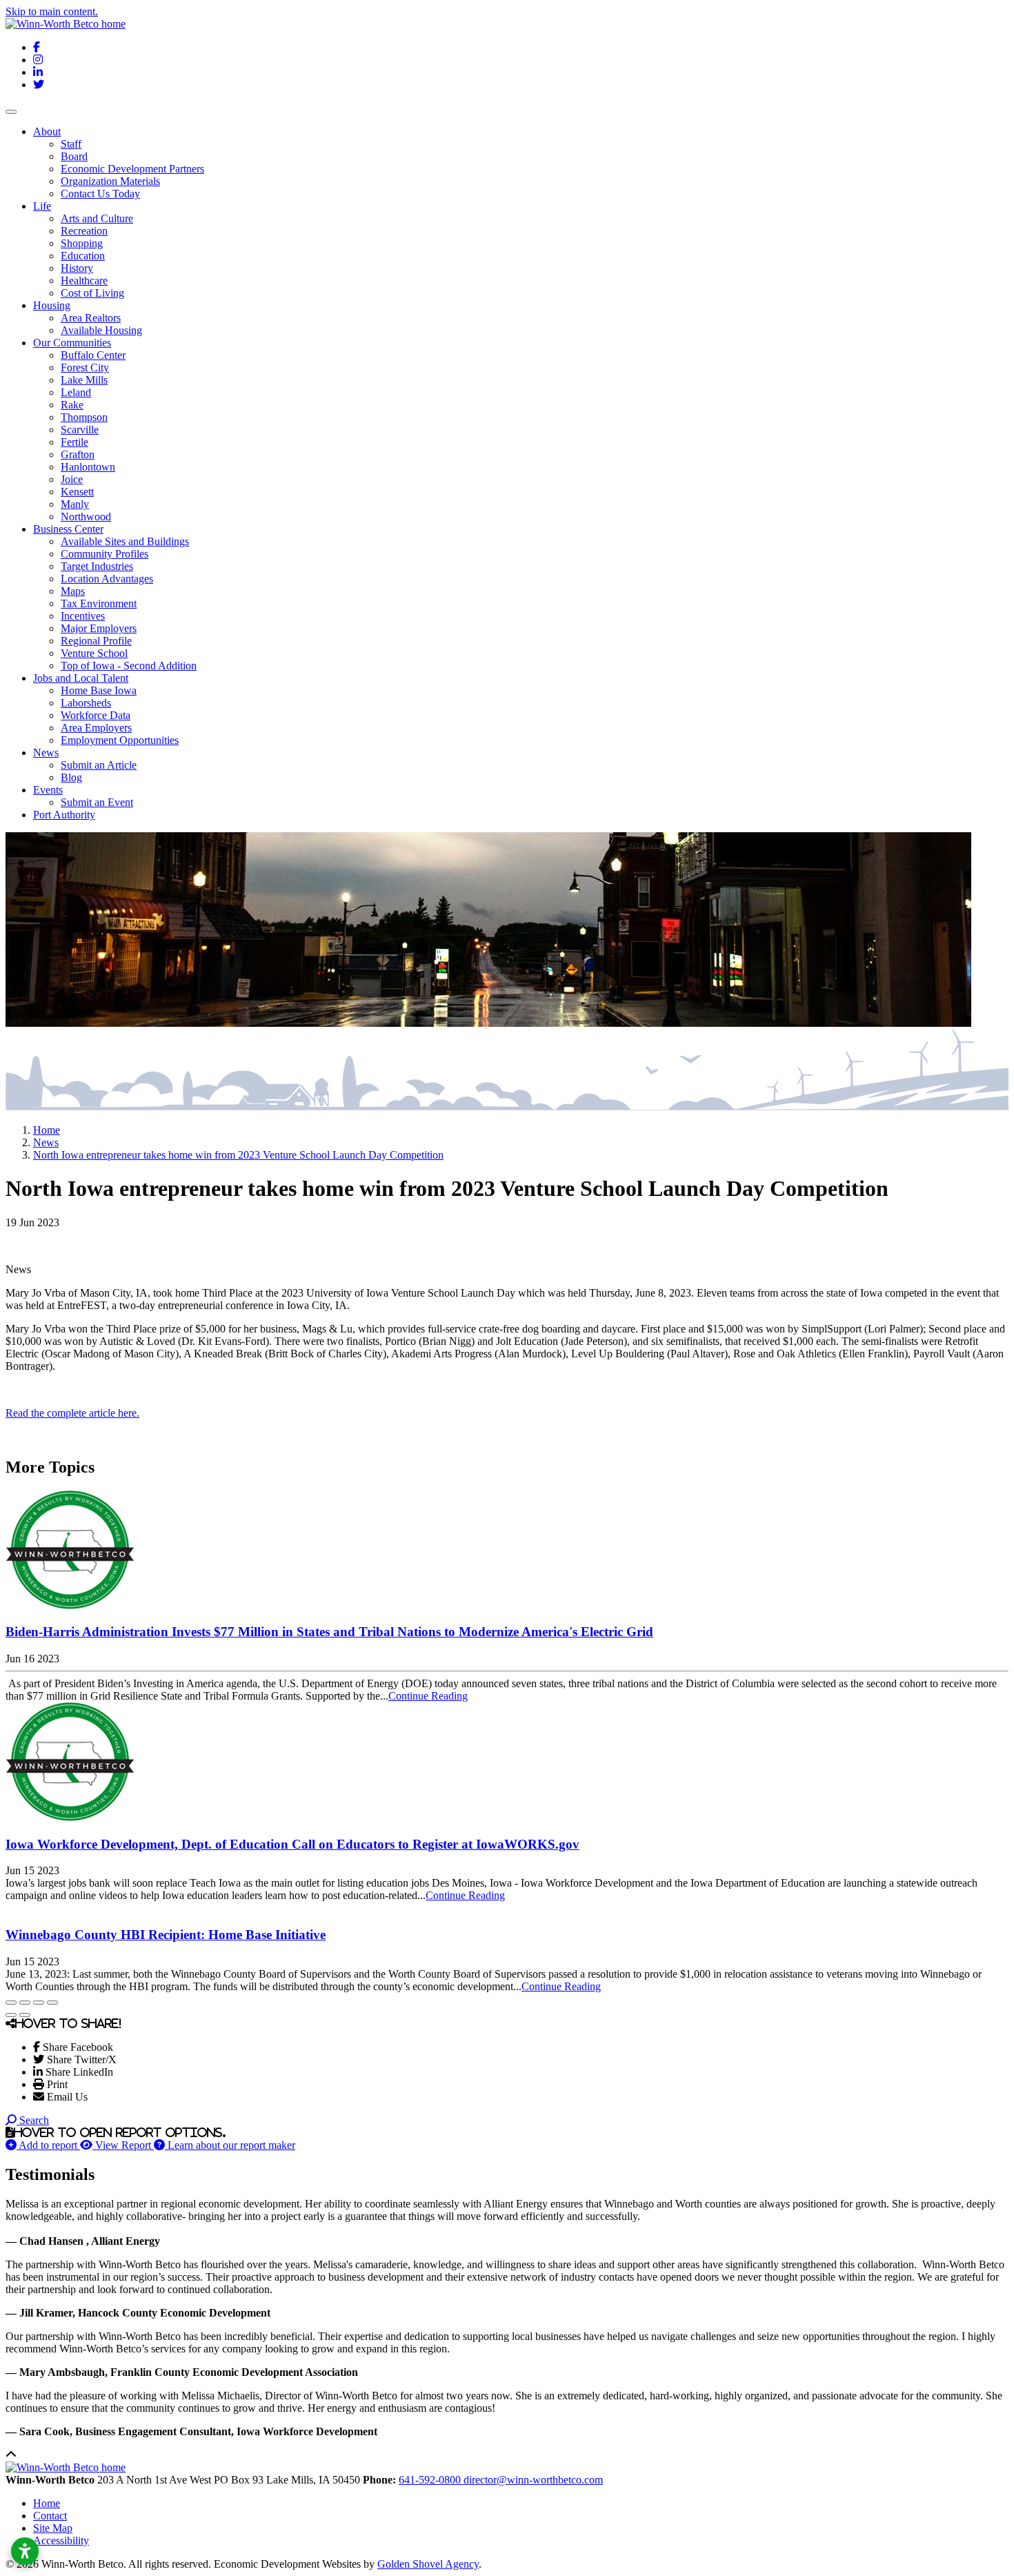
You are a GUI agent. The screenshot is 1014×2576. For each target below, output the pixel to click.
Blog (71, 777)
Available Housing (101, 330)
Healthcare (84, 281)
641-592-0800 (431, 2480)
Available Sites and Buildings (125, 541)
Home (47, 2503)
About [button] (47, 131)
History (77, 268)
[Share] (25, 2003)
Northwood (86, 517)
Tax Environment (99, 603)
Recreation (84, 231)
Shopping (82, 243)
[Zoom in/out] (52, 2003)
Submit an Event (97, 802)
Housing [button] (52, 305)
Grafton (78, 454)
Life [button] (42, 206)
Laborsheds (86, 703)
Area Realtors (91, 318)
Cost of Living (92, 293)
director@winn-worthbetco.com (533, 2480)
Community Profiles (105, 554)
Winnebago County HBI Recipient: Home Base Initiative (166, 1935)
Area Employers (96, 728)
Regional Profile (96, 641)
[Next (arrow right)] (25, 2015)
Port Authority (64, 815)
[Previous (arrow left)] (11, 2015)
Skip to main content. (52, 11)
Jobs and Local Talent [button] (81, 678)
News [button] (46, 753)
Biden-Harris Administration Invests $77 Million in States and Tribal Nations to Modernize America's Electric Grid (329, 1632)
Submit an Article (99, 765)
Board (74, 156)
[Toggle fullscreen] (39, 2003)
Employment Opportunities (120, 740)
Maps (73, 591)
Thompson (84, 417)
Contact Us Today (100, 194)
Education (83, 256)
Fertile (74, 442)
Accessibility (61, 2540)
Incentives (83, 616)
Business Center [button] (68, 529)
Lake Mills (84, 380)
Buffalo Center (93, 355)
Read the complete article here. (72, 1413)
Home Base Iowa (99, 690)
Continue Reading (428, 1696)
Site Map (53, 2528)
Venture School (94, 653)
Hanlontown (88, 467)
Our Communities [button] (72, 343)
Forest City (85, 367)
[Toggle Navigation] (11, 112)
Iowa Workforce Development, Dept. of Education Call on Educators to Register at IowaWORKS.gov (292, 1844)
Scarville (80, 430)
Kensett (77, 492)
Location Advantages (107, 579)
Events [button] (48, 790)
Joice (72, 479)
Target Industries (97, 566)
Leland (76, 392)
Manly (75, 504)
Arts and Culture (97, 218)
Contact (50, 2516)
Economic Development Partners (132, 169)
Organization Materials (110, 181)
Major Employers (99, 628)
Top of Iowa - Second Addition (129, 666)
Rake (72, 405)
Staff (71, 144)
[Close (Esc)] (11, 2003)
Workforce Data (96, 715)
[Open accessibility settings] (25, 2551)
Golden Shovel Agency (428, 2564)
